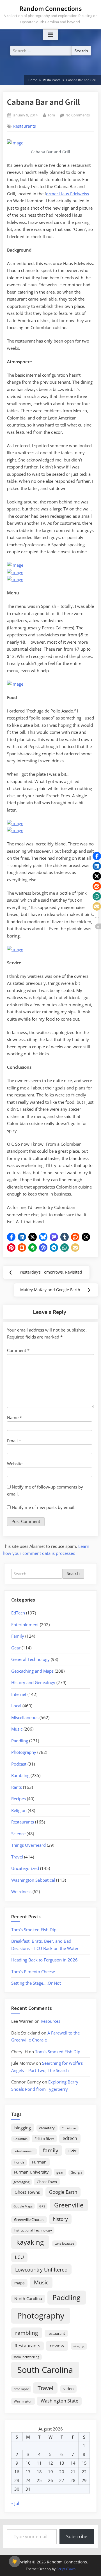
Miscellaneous (25, 1717)
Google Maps (23, 2206)
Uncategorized (25, 1868)
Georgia (76, 2172)
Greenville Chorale (29, 2219)
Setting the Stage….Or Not (36, 1983)
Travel (17, 1857)
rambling (27, 2333)
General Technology (30, 1659)
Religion (19, 1810)
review (57, 2345)
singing (79, 2346)
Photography (24, 1752)
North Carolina (28, 2299)
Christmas (69, 2128)
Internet (19, 1694)
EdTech (18, 1613)
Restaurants (25, 126)
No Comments (78, 115)
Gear (16, 1648)
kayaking (30, 2242)
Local (16, 1706)
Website (15, 1464)
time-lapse (21, 2389)
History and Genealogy (33, 1682)
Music (17, 1729)
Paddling (20, 1741)
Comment (18, 1350)
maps (19, 2283)
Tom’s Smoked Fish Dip (34, 1930)
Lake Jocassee (64, 2243)
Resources (50, 2021)
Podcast (19, 1764)
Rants (17, 1787)
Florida (19, 2162)
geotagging (21, 2182)
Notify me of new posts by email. (44, 1507)
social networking (26, 2357)
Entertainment (25, 1625)
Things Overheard (28, 1845)
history (60, 2219)
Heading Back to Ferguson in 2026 (44, 1960)
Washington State (59, 2401)
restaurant (56, 2333)
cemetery (47, 2128)
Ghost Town (47, 2182)
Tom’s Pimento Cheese (33, 1972)
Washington (23, 2401)
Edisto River (44, 2139)
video (68, 2389)
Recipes (19, 1799)
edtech (70, 2138)
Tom (51, 115)
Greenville (69, 2205)
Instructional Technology (33, 2230)
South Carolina (45, 2370)
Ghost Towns (27, 2192)
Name (14, 1417)
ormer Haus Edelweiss (67, 194)
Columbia (20, 2139)
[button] (11, 1237)
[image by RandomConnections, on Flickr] (15, 143)
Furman (39, 2162)
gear (60, 2172)
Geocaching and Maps (32, 1671)
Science (18, 1834)
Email (14, 1441)
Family (18, 1636)
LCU (19, 2257)
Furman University (31, 2172)
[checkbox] (15, 2561)
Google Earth (63, 2192)
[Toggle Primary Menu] (50, 35)
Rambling (20, 1775)
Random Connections (51, 9)
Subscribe (77, 2537)
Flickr (72, 2151)
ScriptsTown (66, 2569)
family (51, 2150)
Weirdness (21, 1891)
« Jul (15, 2503)
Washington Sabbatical (33, 1880)
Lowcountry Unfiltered (41, 2269)
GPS (42, 2206)
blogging (23, 2128)
